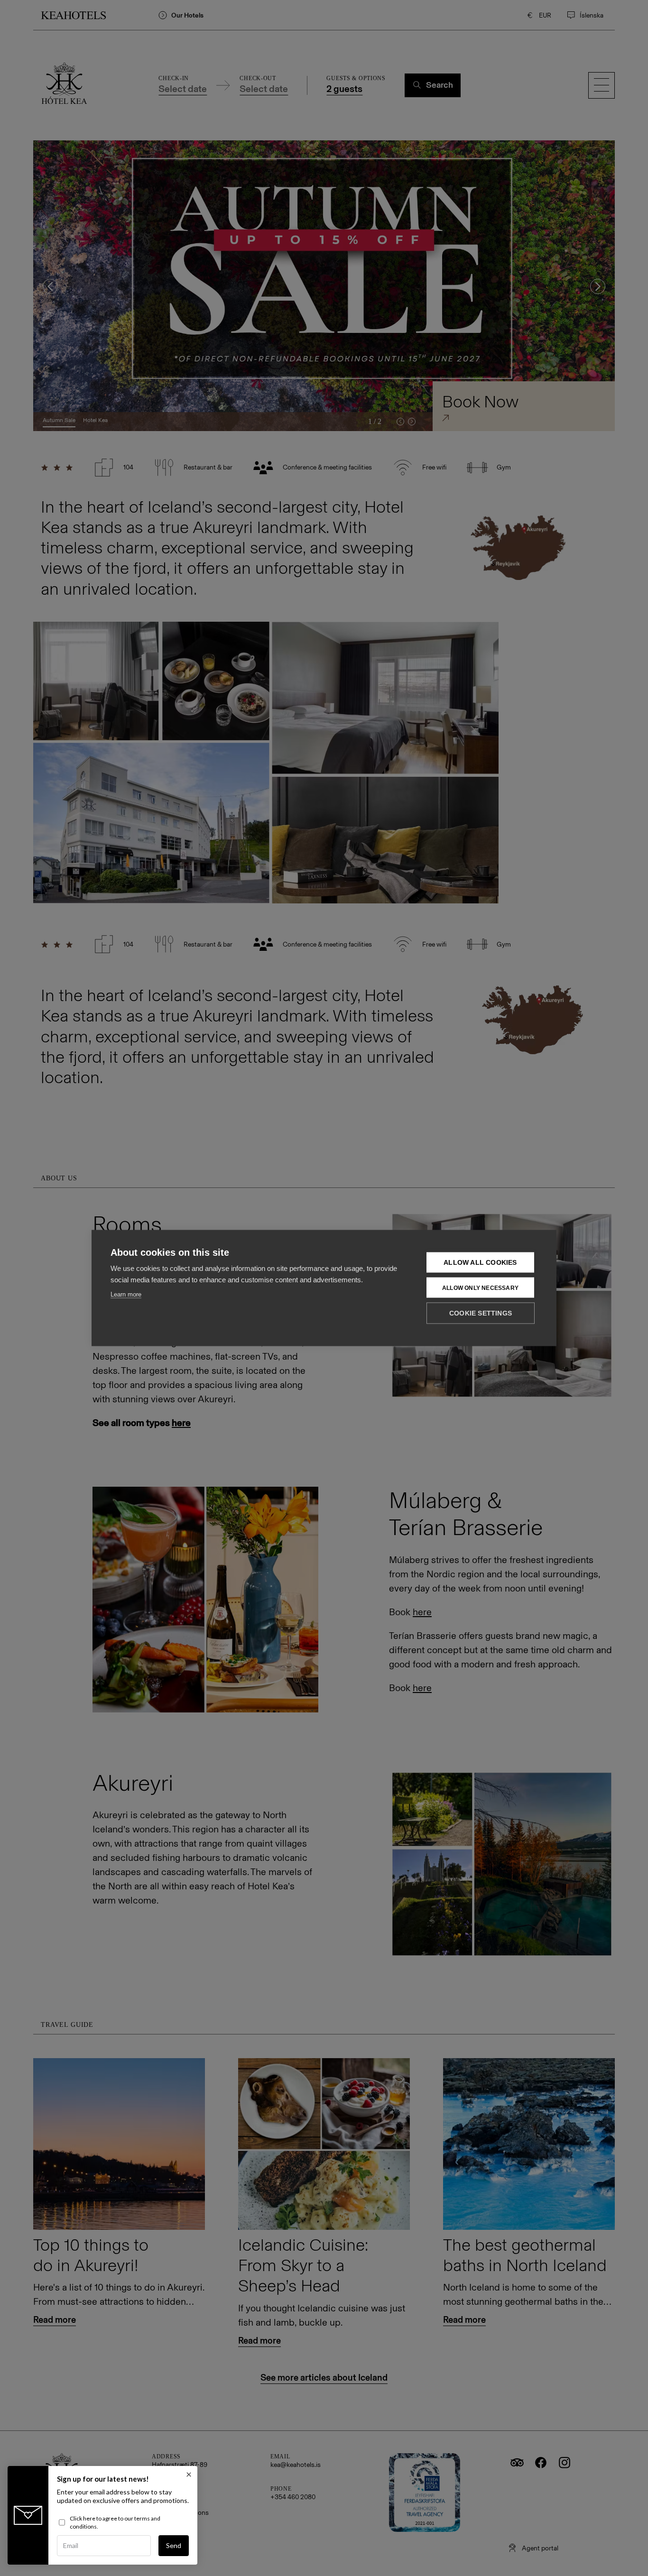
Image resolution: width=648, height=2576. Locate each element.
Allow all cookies (480, 1263)
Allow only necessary (480, 1288)
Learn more (126, 1294)
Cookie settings (481, 1313)
